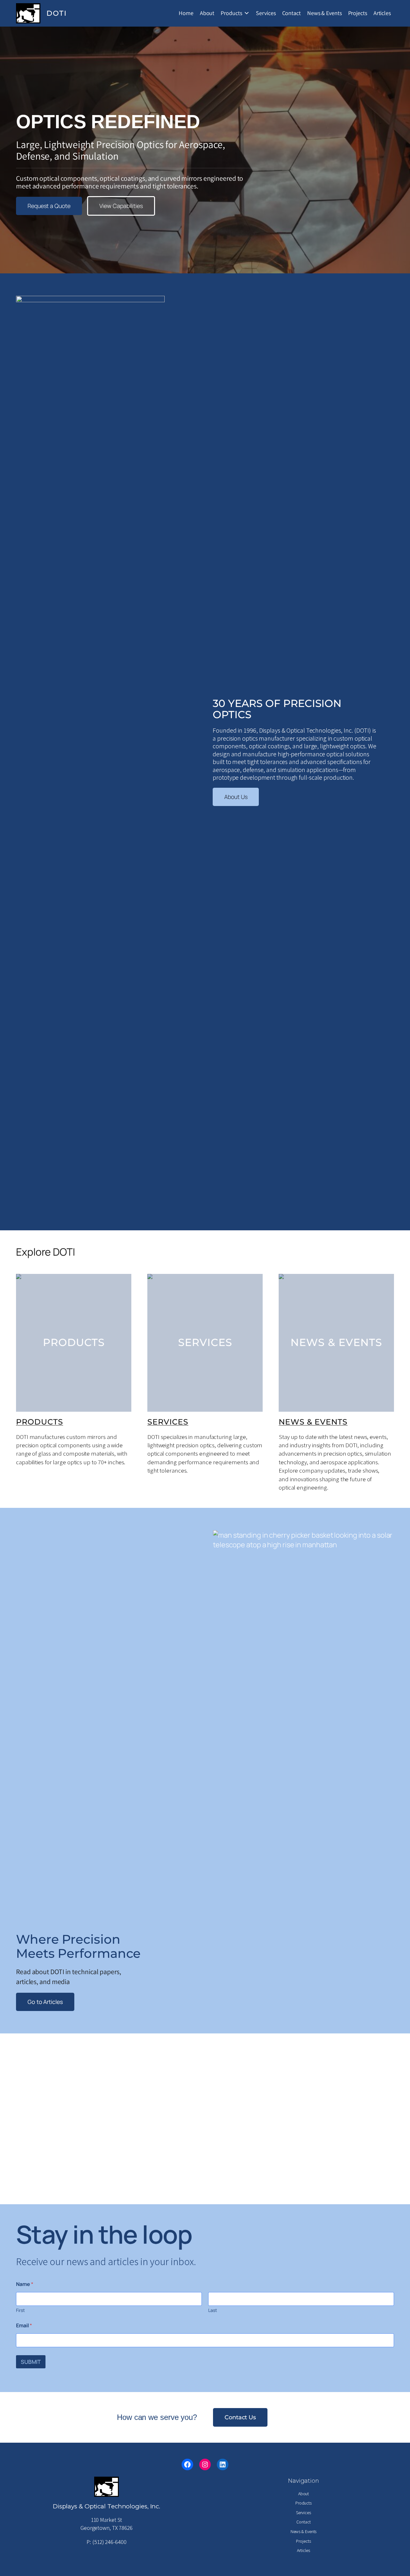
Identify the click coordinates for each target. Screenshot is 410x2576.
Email (24, 2326)
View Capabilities (121, 206)
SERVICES (168, 1422)
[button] (10, 2119)
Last (213, 2310)
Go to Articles (45, 2002)
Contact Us (240, 2417)
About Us (236, 797)
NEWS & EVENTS (313, 1422)
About (207, 13)
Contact (291, 13)
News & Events (324, 13)
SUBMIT (31, 2362)
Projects (358, 13)
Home (186, 13)
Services (266, 13)
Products (231, 13)
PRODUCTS (40, 1422)
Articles (382, 13)
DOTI (57, 13)
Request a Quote (49, 206)
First (20, 2310)
